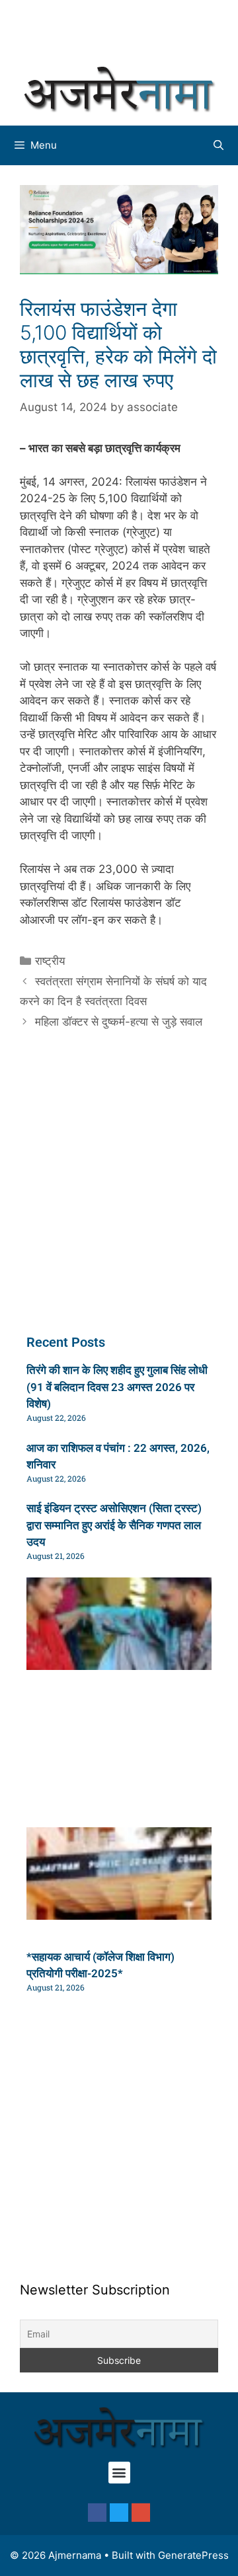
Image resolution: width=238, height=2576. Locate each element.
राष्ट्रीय (50, 961)
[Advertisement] (126, 30)
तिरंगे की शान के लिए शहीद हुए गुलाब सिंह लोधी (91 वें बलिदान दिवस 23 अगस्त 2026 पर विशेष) (117, 1387)
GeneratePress (193, 2555)
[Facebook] (97, 2513)
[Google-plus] (141, 2513)
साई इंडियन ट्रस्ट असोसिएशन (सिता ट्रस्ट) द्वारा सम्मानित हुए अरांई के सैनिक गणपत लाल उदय (114, 1525)
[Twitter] (119, 2513)
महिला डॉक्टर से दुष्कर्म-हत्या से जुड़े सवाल (119, 1022)
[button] (119, 2473)
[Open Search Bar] (218, 145)
